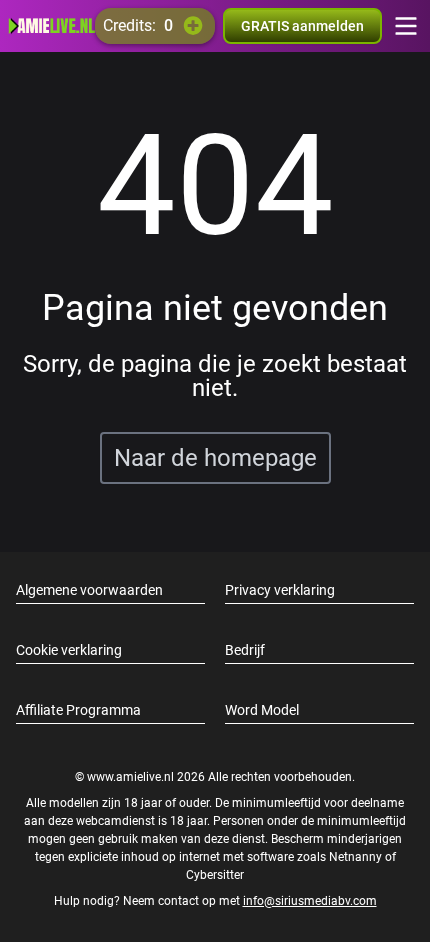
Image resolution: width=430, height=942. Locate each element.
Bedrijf (245, 650)
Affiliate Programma (78, 710)
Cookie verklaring (69, 650)
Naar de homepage (215, 458)
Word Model (262, 710)
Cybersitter (215, 875)
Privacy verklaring (280, 590)
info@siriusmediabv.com (310, 901)
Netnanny (357, 857)
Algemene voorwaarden (89, 590)
